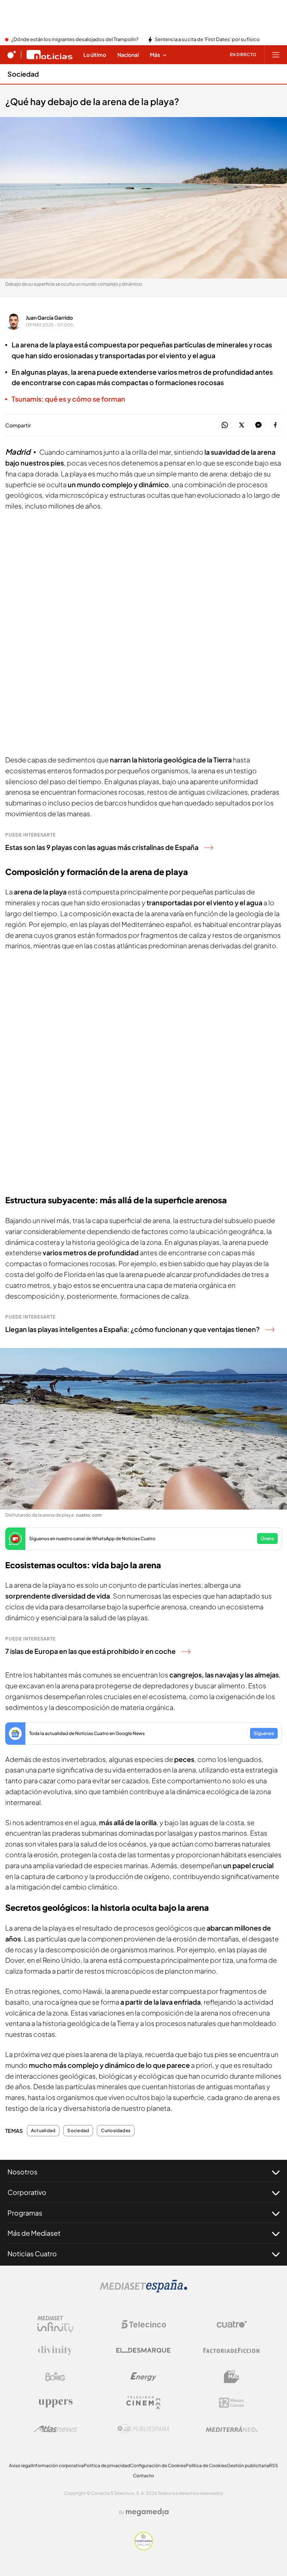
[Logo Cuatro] (232, 2324)
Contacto (143, 2476)
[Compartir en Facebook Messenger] (258, 425)
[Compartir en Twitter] (242, 425)
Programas (25, 2213)
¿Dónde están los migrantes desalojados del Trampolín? (75, 40)
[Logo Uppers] (55, 2403)
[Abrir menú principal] (276, 55)
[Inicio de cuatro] (12, 55)
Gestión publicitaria (248, 2466)
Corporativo (27, 2192)
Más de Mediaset (34, 2233)
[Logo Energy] (143, 2377)
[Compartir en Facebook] (275, 425)
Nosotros (22, 2172)
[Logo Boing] (55, 2377)
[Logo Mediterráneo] (232, 2429)
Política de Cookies (206, 2466)
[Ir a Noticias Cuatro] (50, 55)
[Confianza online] (144, 2548)
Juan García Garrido (49, 317)
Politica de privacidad (107, 2466)
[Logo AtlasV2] (55, 2429)
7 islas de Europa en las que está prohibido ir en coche (90, 1651)
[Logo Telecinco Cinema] (143, 2403)
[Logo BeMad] (232, 2377)
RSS (274, 2466)
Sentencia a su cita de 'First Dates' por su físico (207, 40)
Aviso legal (20, 2466)
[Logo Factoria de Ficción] (232, 2351)
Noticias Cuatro (32, 2253)
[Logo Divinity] (55, 2351)
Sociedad (23, 74)
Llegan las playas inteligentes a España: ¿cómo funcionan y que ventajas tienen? (132, 1329)
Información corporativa (58, 2466)
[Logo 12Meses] (232, 2403)
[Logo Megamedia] (147, 2512)
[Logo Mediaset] (143, 2290)
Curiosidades (116, 2131)
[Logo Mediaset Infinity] (55, 2324)
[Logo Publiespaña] (143, 2429)
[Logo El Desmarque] (143, 2350)
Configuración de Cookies (158, 2466)
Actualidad (43, 2131)
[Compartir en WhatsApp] (225, 425)
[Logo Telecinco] (143, 2324)
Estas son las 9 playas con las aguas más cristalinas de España (102, 847)
